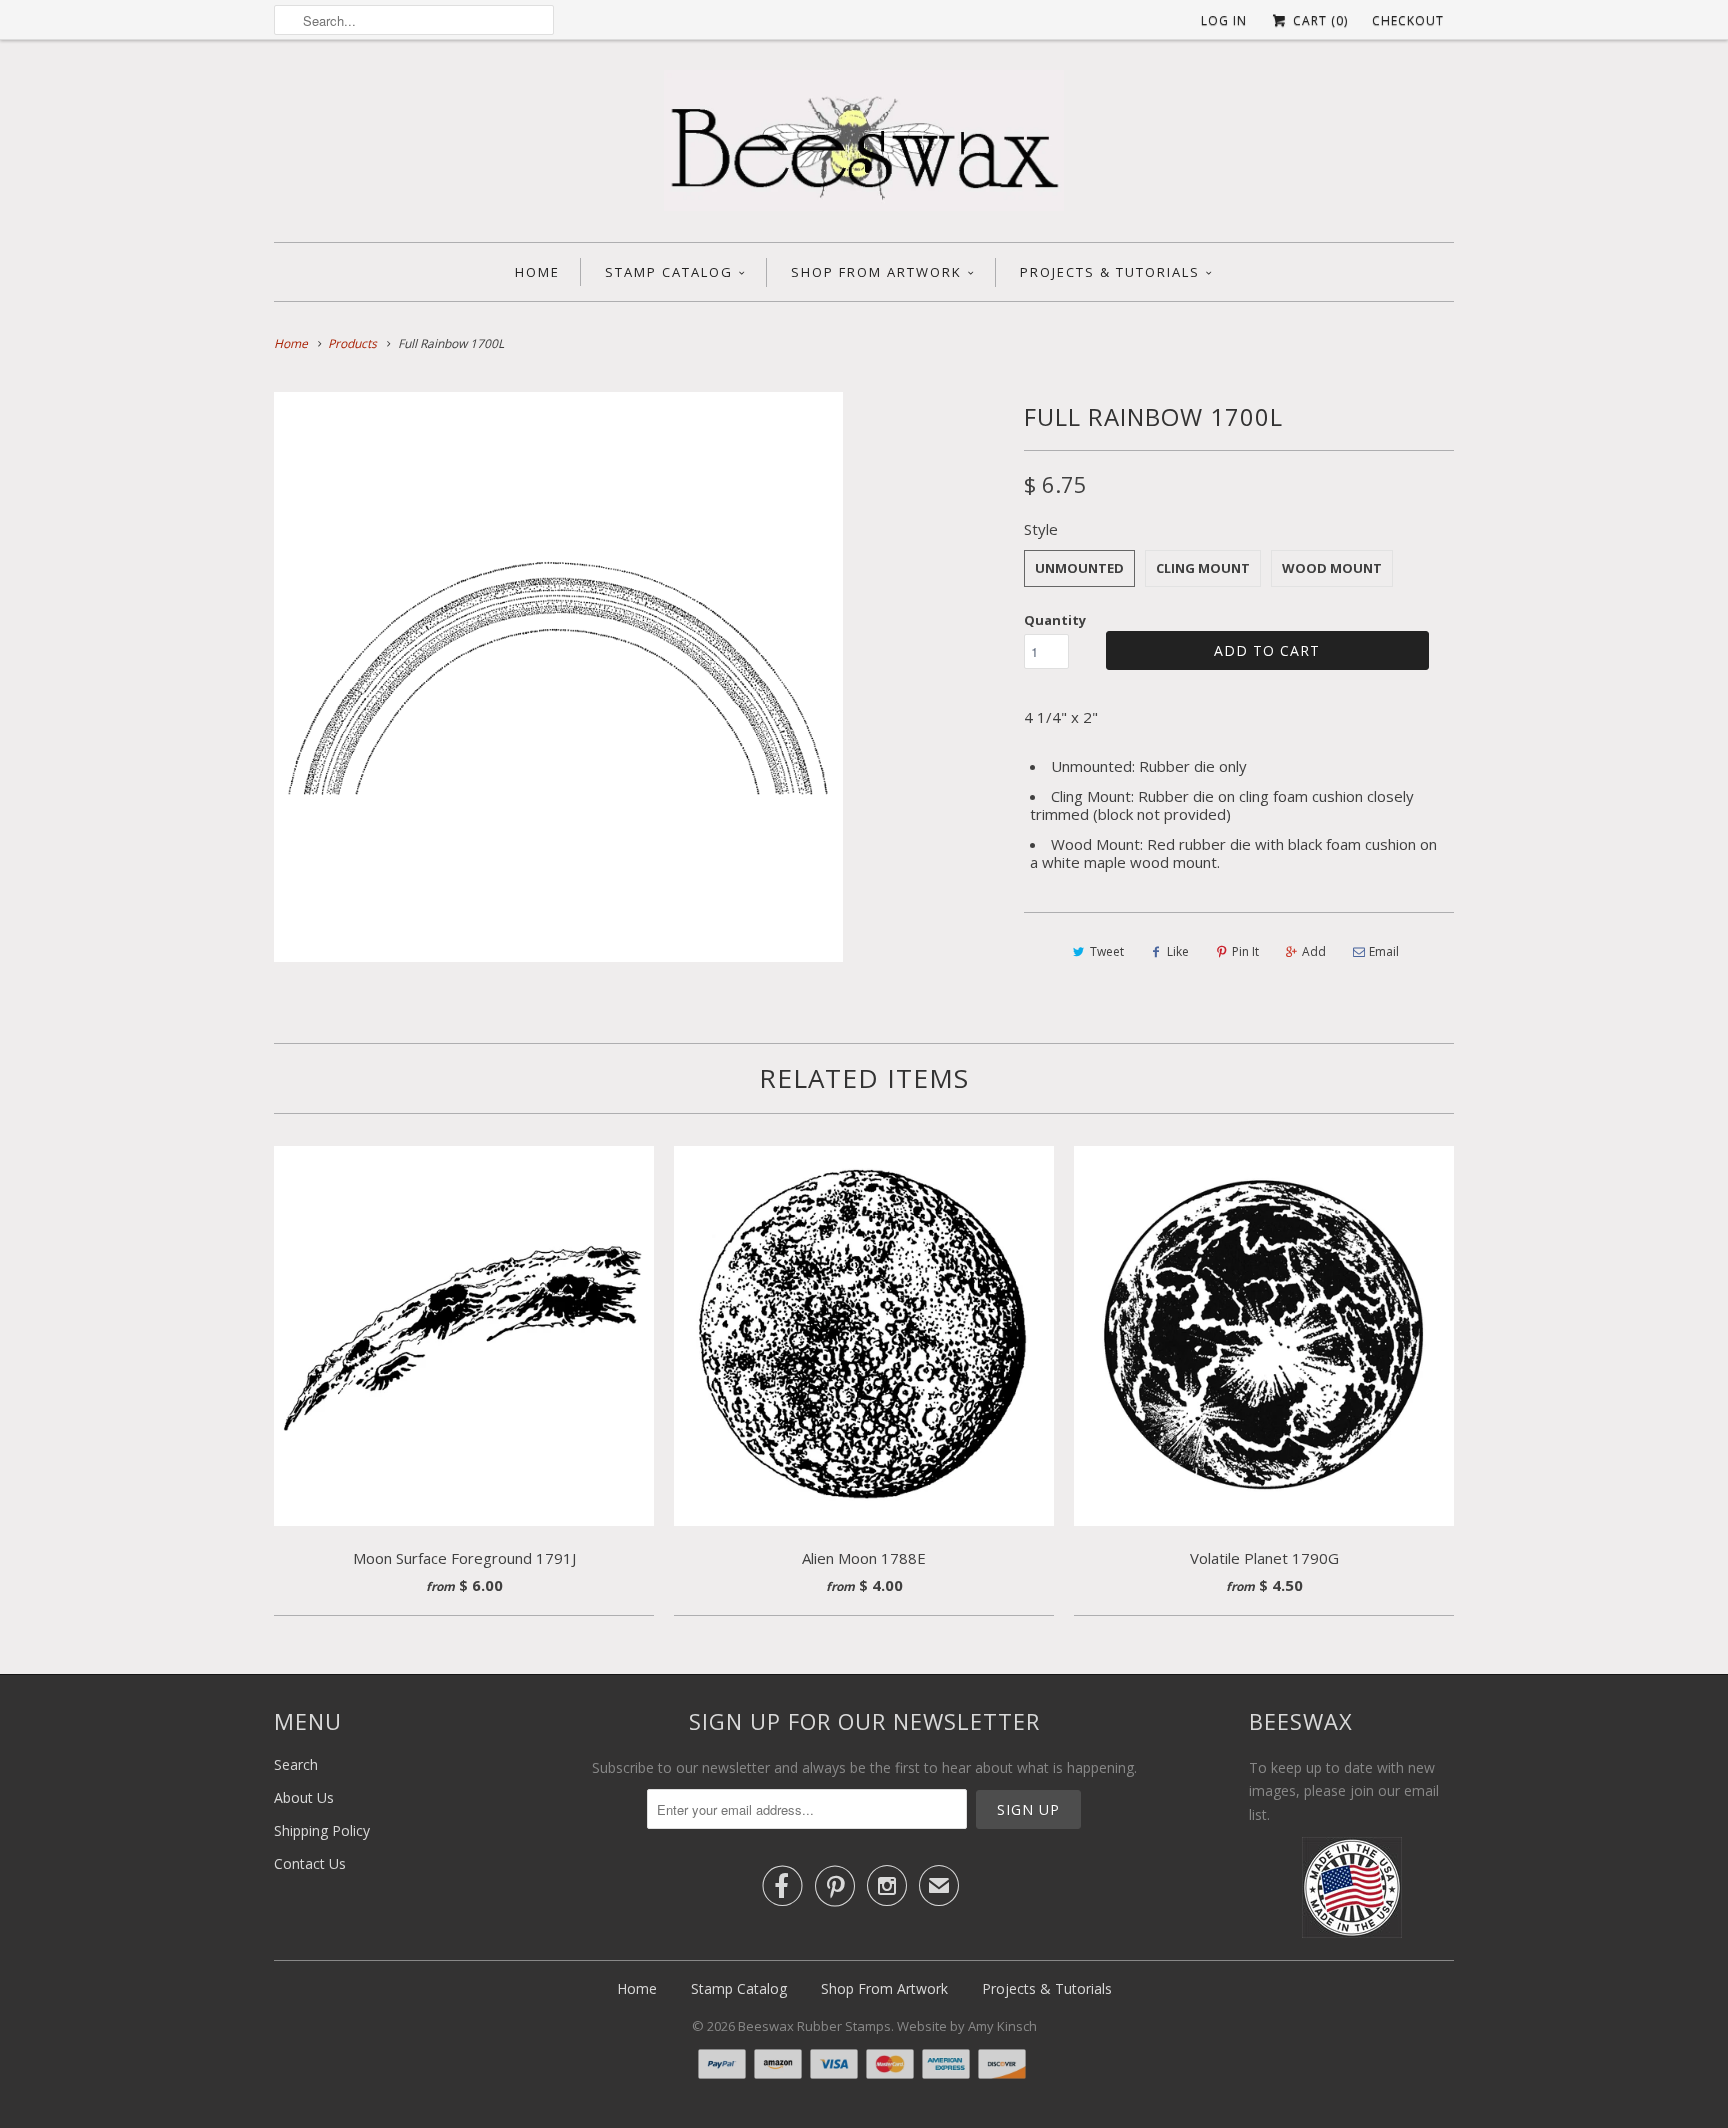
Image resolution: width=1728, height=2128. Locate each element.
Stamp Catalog (669, 272)
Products (352, 343)
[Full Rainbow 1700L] (558, 676)
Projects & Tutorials (1110, 272)
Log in (1224, 20)
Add (1314, 951)
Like (1178, 951)
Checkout (1408, 20)
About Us (304, 1797)
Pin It (1245, 951)
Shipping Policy (322, 1830)
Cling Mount (1203, 568)
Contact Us (310, 1863)
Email (1384, 951)
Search (296, 1764)
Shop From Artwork (876, 272)
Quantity (1055, 620)
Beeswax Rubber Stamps (814, 2026)
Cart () (1318, 20)
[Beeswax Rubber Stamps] (864, 146)
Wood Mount (1332, 568)
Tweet (1107, 951)
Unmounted (1079, 568)
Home (537, 272)
